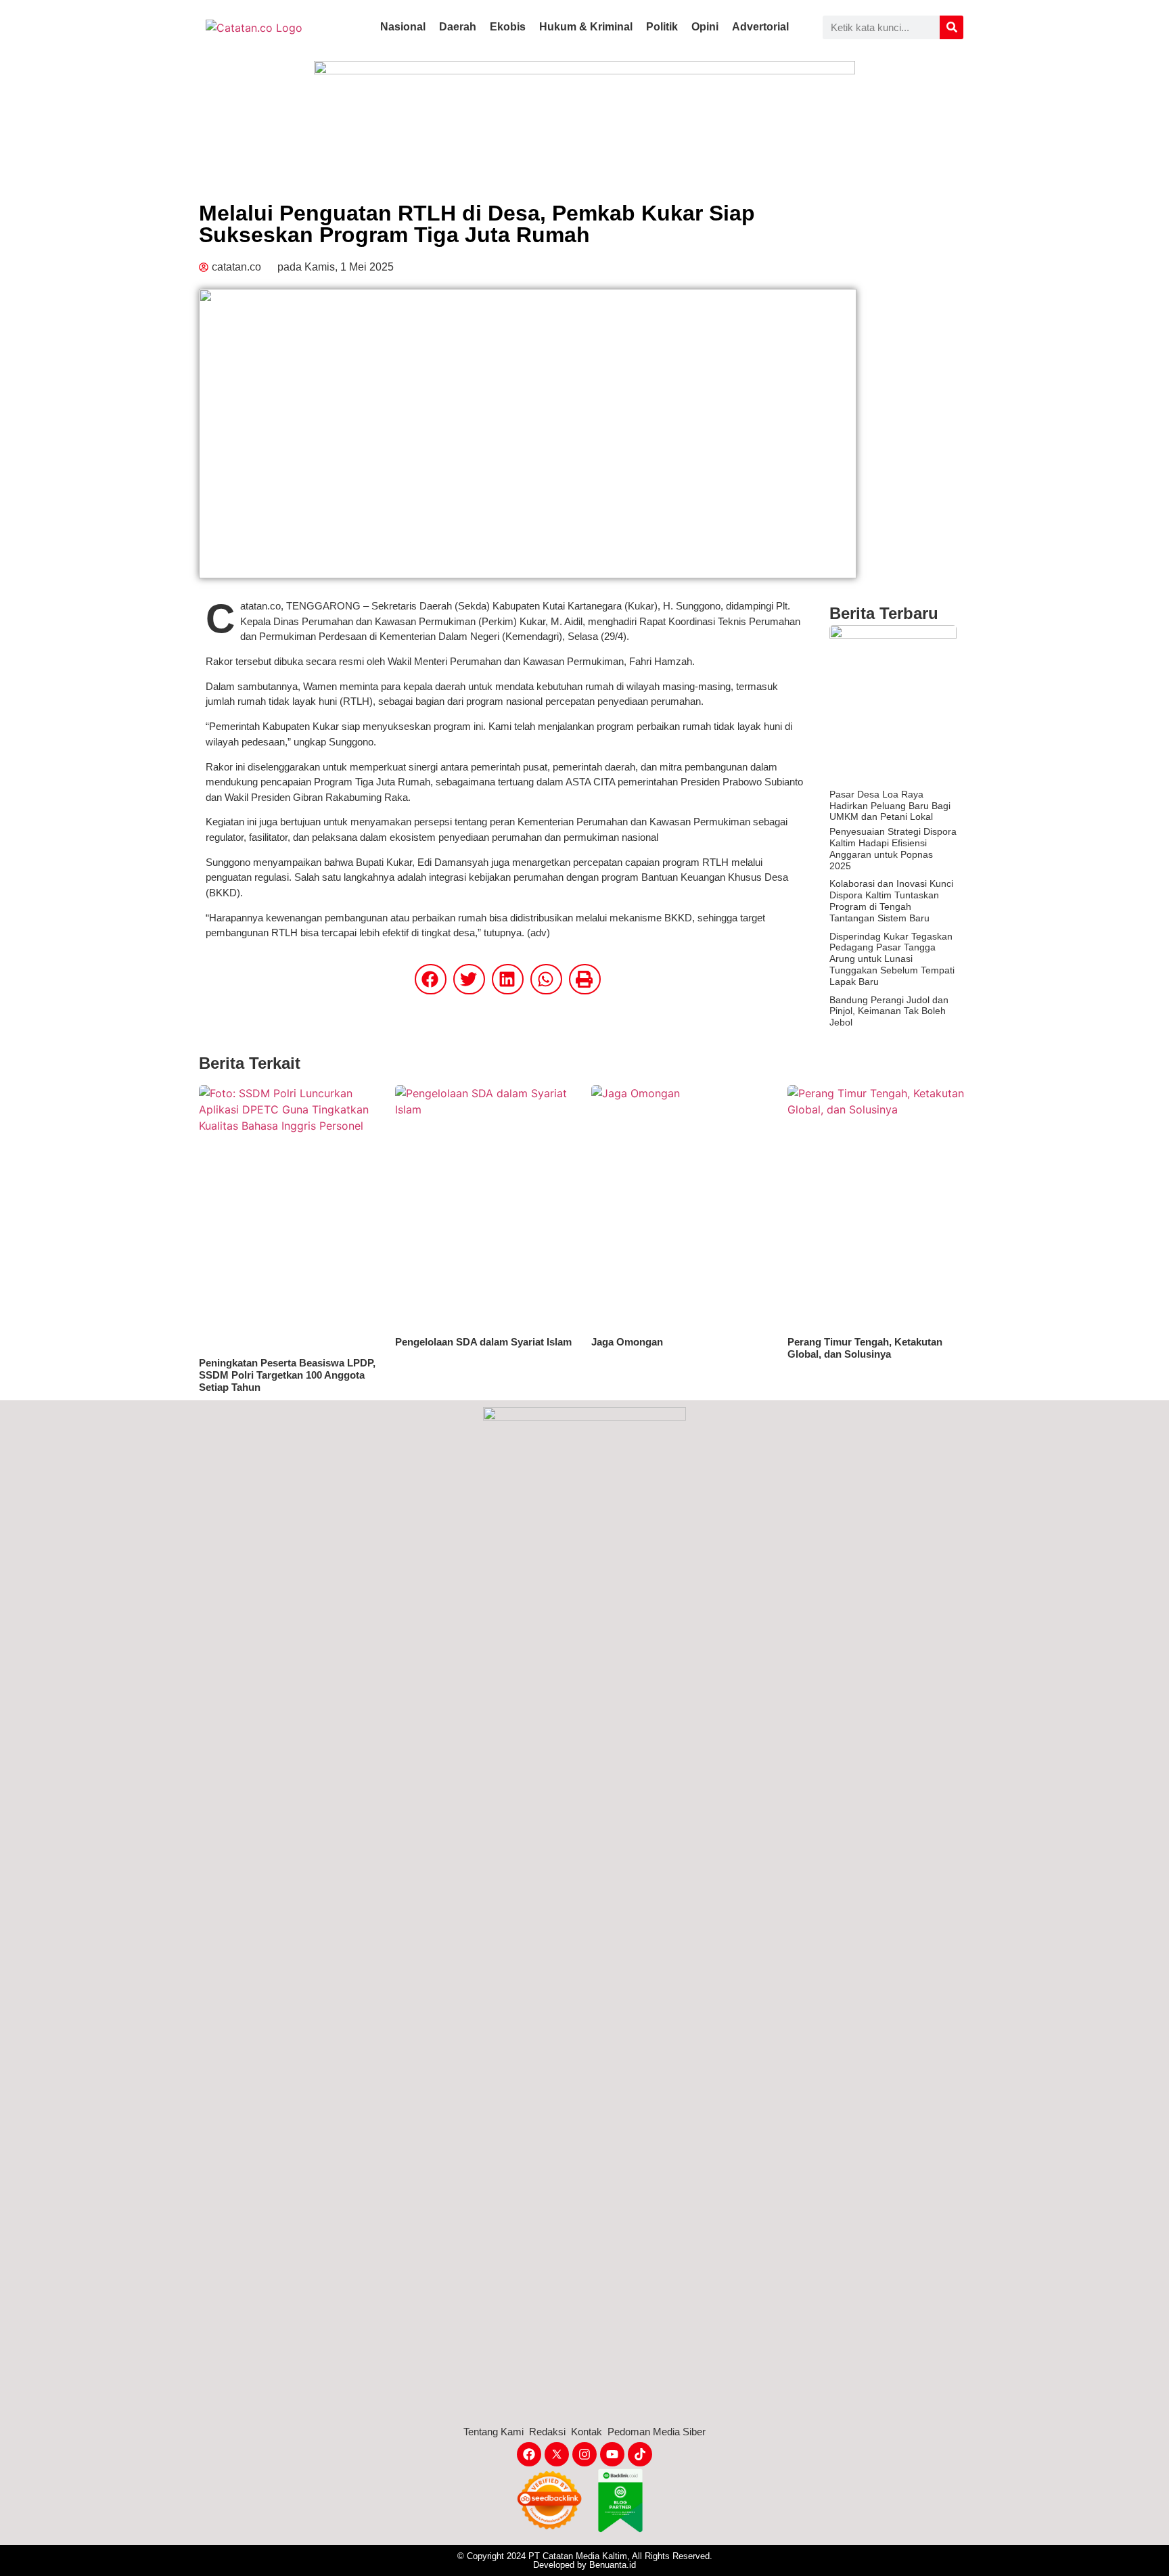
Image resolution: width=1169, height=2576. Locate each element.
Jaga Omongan (627, 1342)
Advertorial (760, 27)
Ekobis (508, 27)
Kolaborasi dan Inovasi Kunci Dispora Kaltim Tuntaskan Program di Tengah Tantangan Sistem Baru (891, 900)
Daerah (458, 27)
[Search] (952, 27)
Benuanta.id (613, 2565)
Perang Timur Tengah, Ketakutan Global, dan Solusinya (865, 1348)
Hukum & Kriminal (586, 27)
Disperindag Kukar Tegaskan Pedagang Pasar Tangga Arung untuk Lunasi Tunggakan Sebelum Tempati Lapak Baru (892, 959)
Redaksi (547, 2432)
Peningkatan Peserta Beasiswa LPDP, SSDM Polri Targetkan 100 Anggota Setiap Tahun (287, 1375)
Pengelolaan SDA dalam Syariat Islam (483, 1342)
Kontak (587, 2432)
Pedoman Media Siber (657, 2432)
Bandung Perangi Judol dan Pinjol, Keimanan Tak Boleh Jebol (889, 1011)
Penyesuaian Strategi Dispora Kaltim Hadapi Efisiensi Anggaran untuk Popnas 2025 (893, 848)
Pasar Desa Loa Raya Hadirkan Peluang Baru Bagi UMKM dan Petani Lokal (890, 806)
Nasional (403, 27)
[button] (431, 979)
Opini (705, 27)
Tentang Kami (494, 2432)
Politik (662, 27)
